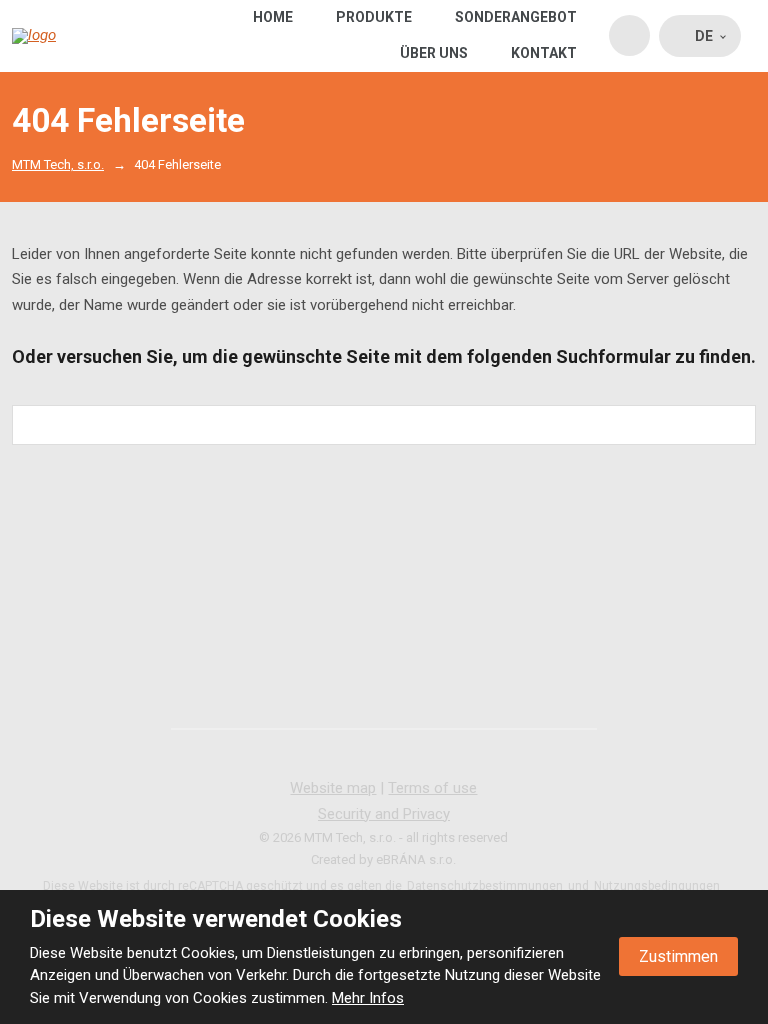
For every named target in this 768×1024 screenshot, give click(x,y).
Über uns (434, 53)
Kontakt (544, 53)
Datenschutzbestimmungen (485, 886)
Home (273, 17)
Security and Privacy (384, 814)
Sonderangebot (516, 17)
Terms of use (432, 788)
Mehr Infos (368, 998)
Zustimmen (678, 956)
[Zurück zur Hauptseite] (74, 36)
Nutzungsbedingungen (657, 886)
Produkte (374, 17)
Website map (333, 788)
